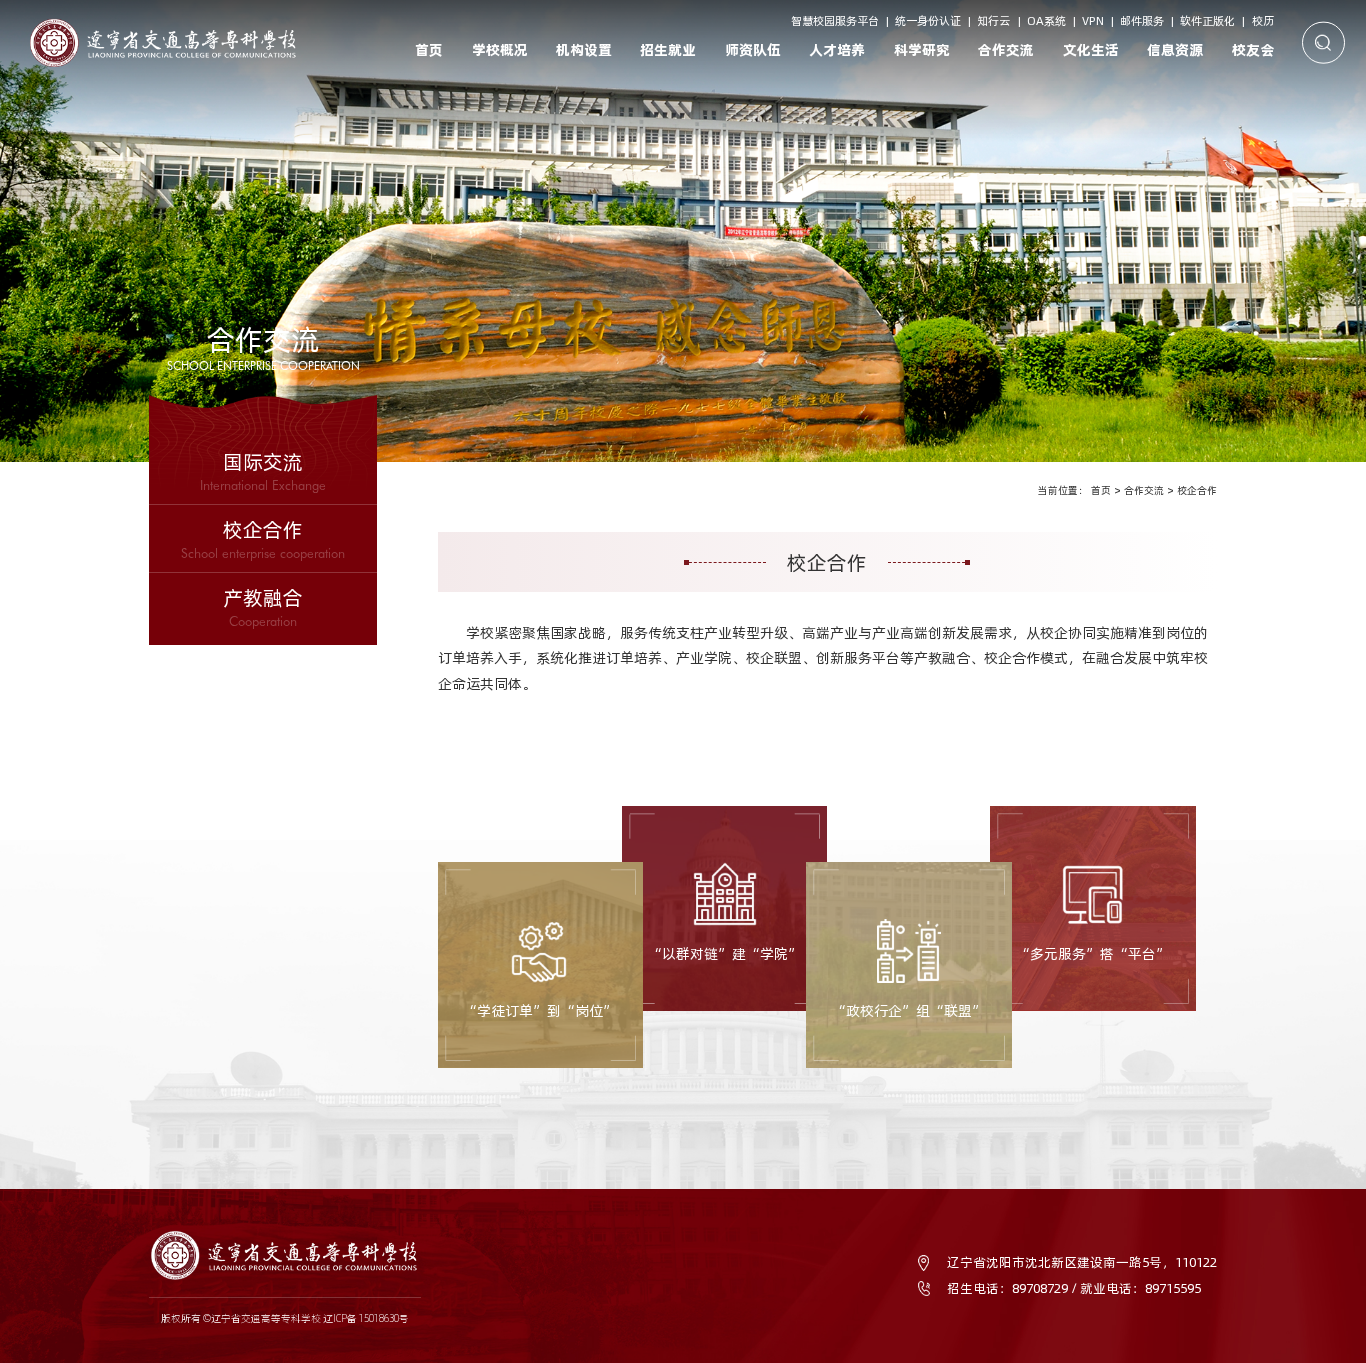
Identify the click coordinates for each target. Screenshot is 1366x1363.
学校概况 (500, 50)
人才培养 (837, 50)
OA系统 (1046, 21)
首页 (429, 50)
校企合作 (1197, 490)
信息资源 (1175, 50)
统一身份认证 (928, 21)
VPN (1093, 21)
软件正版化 (1207, 21)
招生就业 (668, 50)
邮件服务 (1142, 21)
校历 (1263, 21)
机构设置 (584, 50)
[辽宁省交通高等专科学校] (163, 42)
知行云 (993, 21)
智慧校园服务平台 (835, 21)
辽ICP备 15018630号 (366, 1318)
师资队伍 (753, 50)
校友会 (1252, 50)
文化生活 (1091, 50)
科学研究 (922, 50)
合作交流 (1006, 50)
